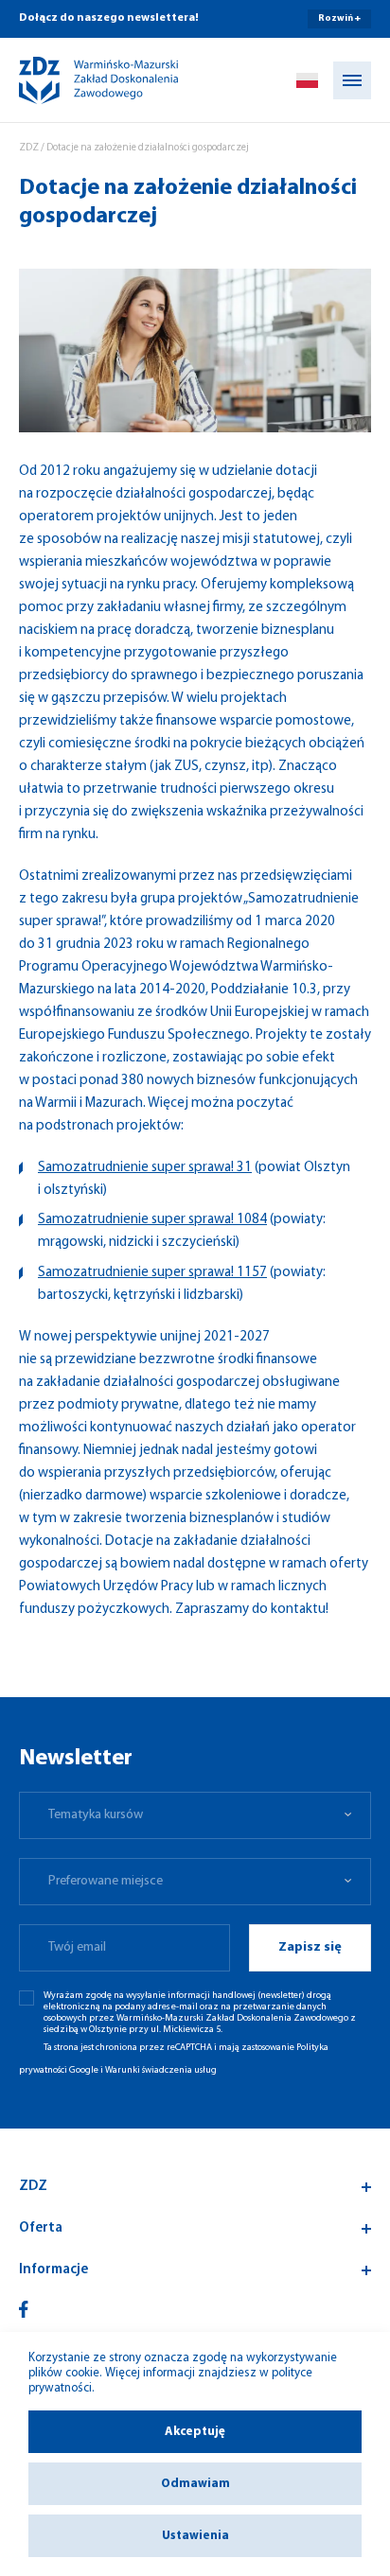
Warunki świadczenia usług (161, 2070)
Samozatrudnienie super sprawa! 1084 (152, 1220)
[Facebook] (24, 2309)
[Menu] (352, 80)
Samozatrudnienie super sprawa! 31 (145, 1168)
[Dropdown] (307, 80)
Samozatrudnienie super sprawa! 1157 (152, 1273)
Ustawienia (195, 2536)
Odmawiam (195, 2484)
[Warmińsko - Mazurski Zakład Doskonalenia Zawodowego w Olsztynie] (82, 80)
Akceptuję (195, 2432)
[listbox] (195, 1815)
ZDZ (29, 148)
